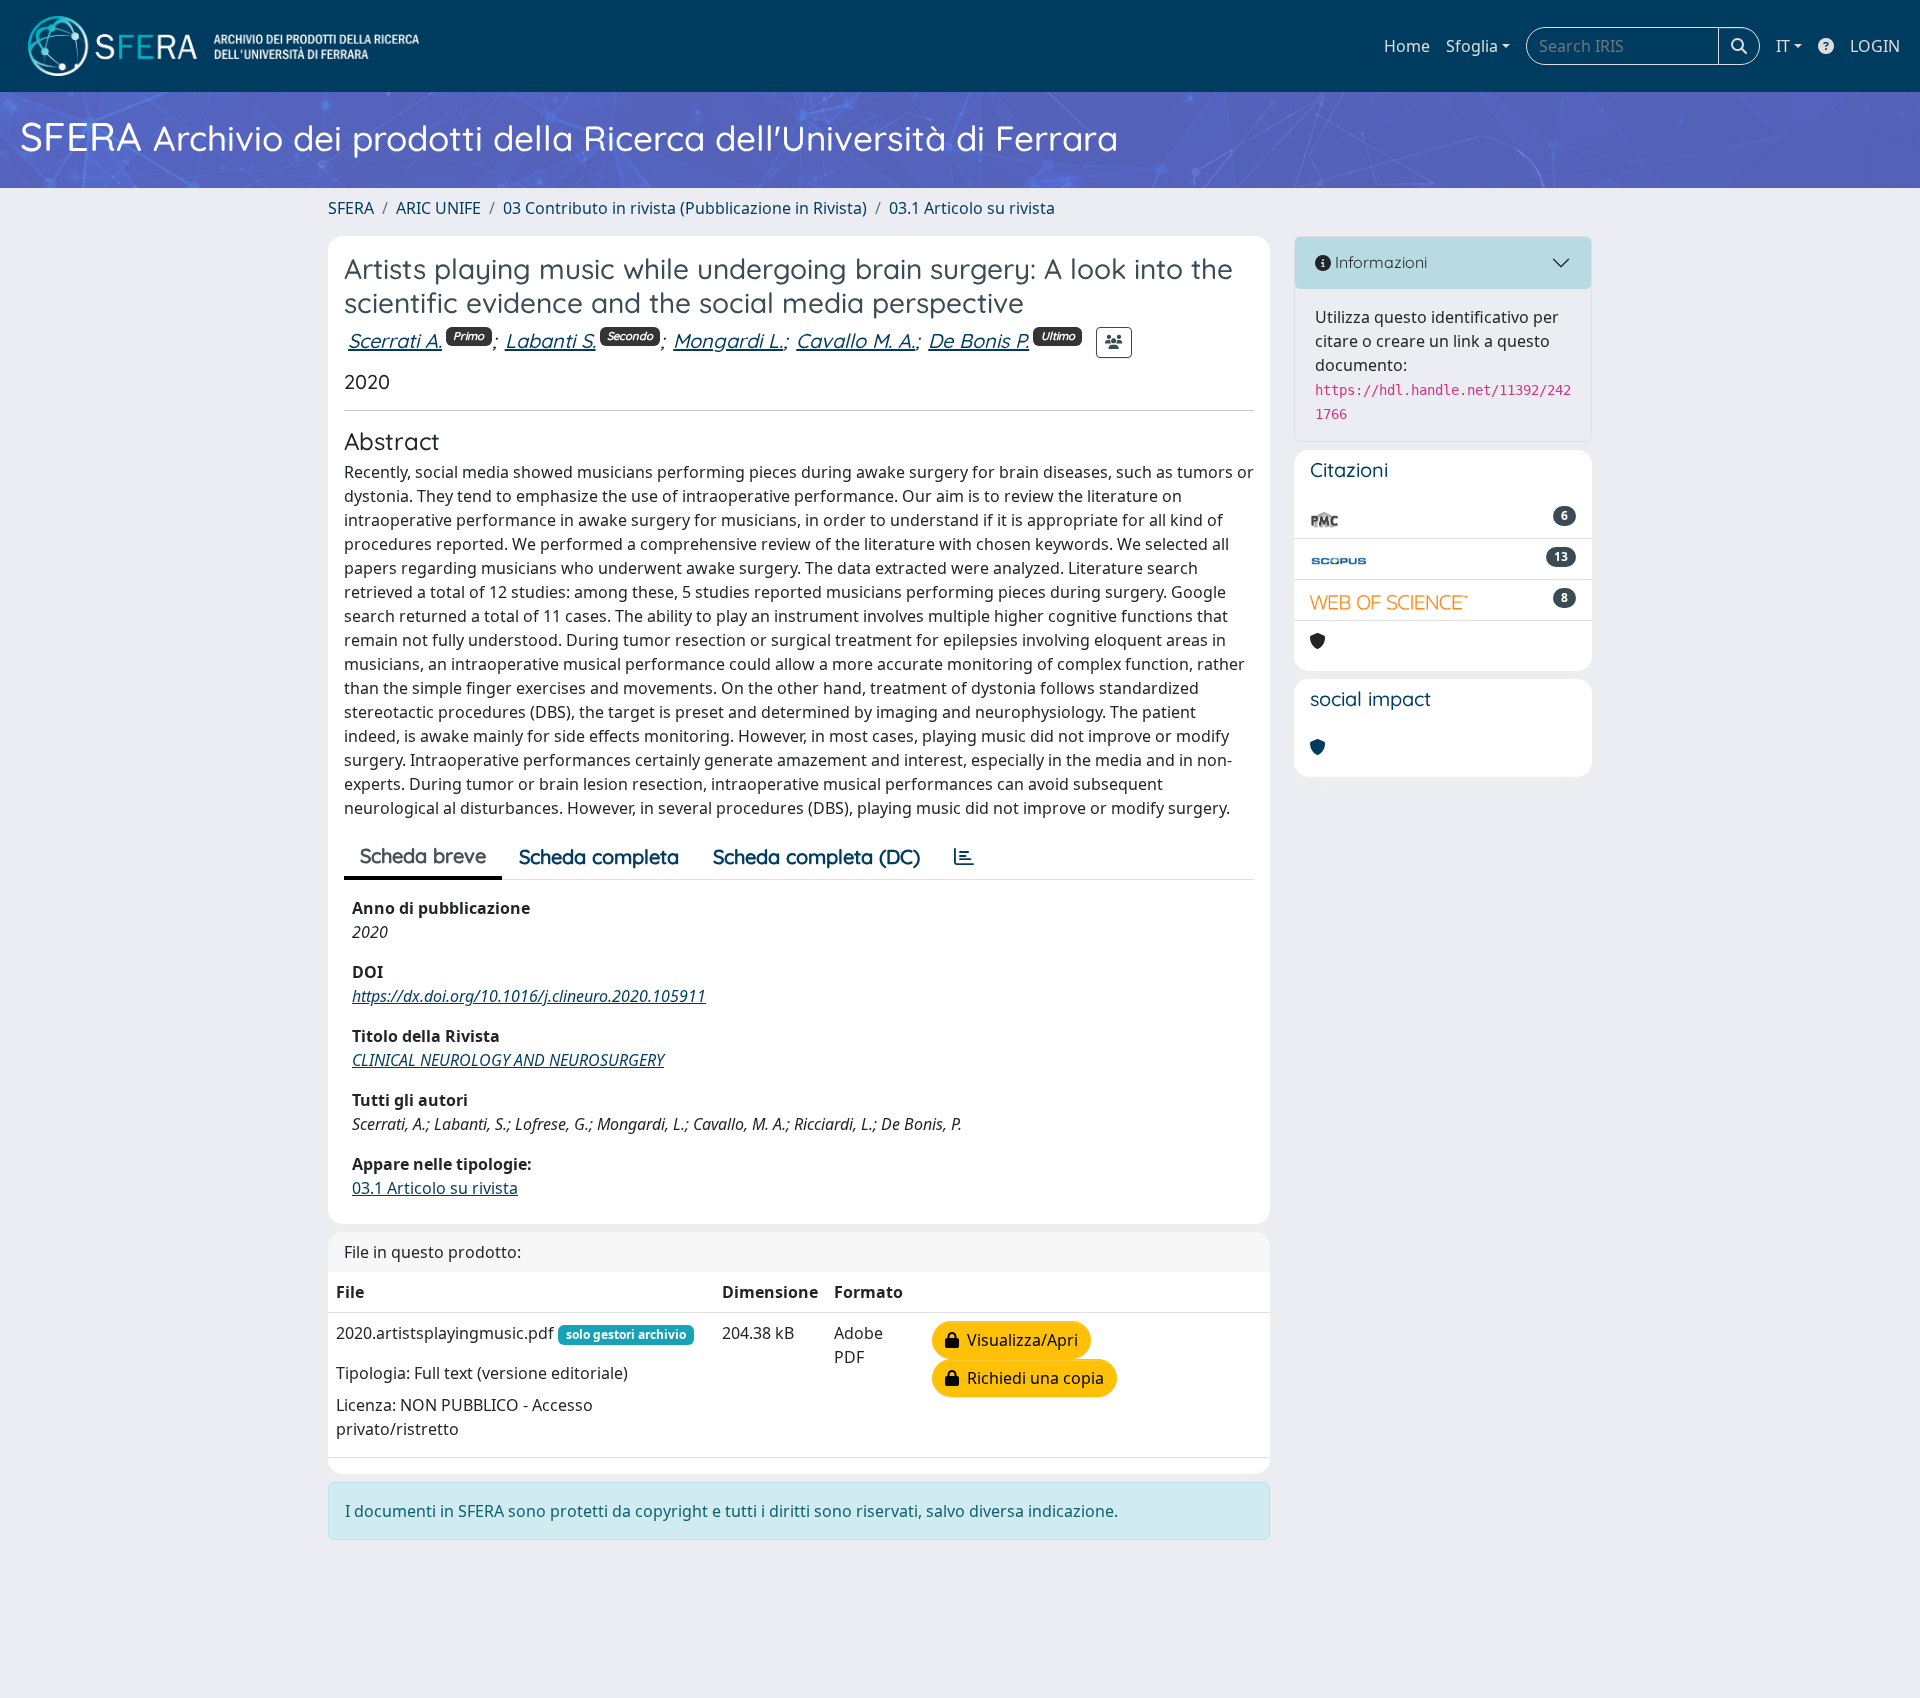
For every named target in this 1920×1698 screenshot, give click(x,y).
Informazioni (1379, 262)
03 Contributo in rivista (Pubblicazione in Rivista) (685, 208)
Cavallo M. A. (855, 340)
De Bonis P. (978, 340)
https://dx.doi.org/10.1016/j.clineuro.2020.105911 (529, 996)
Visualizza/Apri (1018, 1340)
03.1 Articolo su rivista (972, 208)
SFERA (351, 208)
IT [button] (1783, 46)
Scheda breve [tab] (423, 855)
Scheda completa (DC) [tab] (816, 856)
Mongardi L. (728, 340)
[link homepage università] (223, 46)
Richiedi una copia (1031, 1378)
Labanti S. (550, 340)
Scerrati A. (395, 340)
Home (1407, 46)
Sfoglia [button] (1472, 46)
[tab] (964, 857)
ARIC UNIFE (438, 208)
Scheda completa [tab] (599, 856)
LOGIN (1875, 46)
